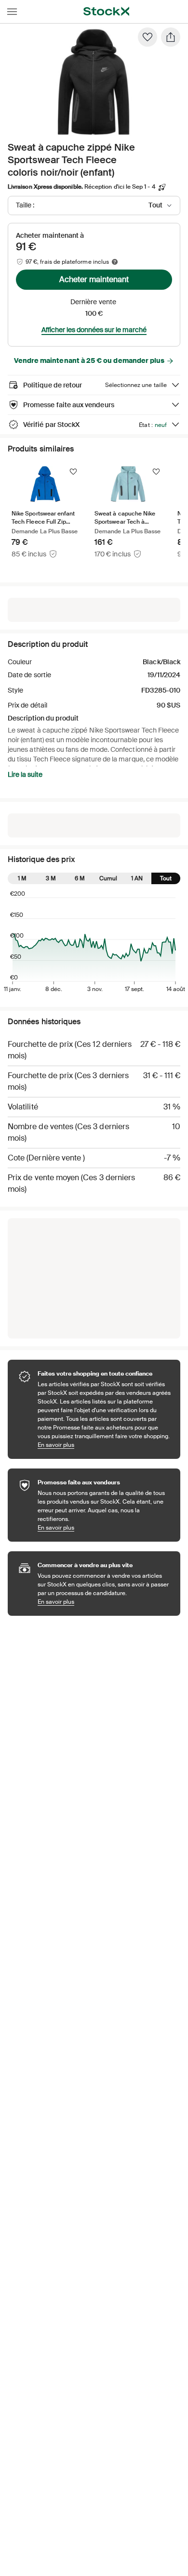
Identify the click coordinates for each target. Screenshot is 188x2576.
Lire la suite (25, 774)
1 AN (137, 878)
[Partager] (171, 37)
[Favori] (148, 37)
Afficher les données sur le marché (94, 330)
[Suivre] (73, 472)
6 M (80, 878)
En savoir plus (104, 1445)
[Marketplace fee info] (115, 262)
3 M (51, 878)
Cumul (108, 878)
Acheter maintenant (94, 279)
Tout (166, 878)
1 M (22, 878)
